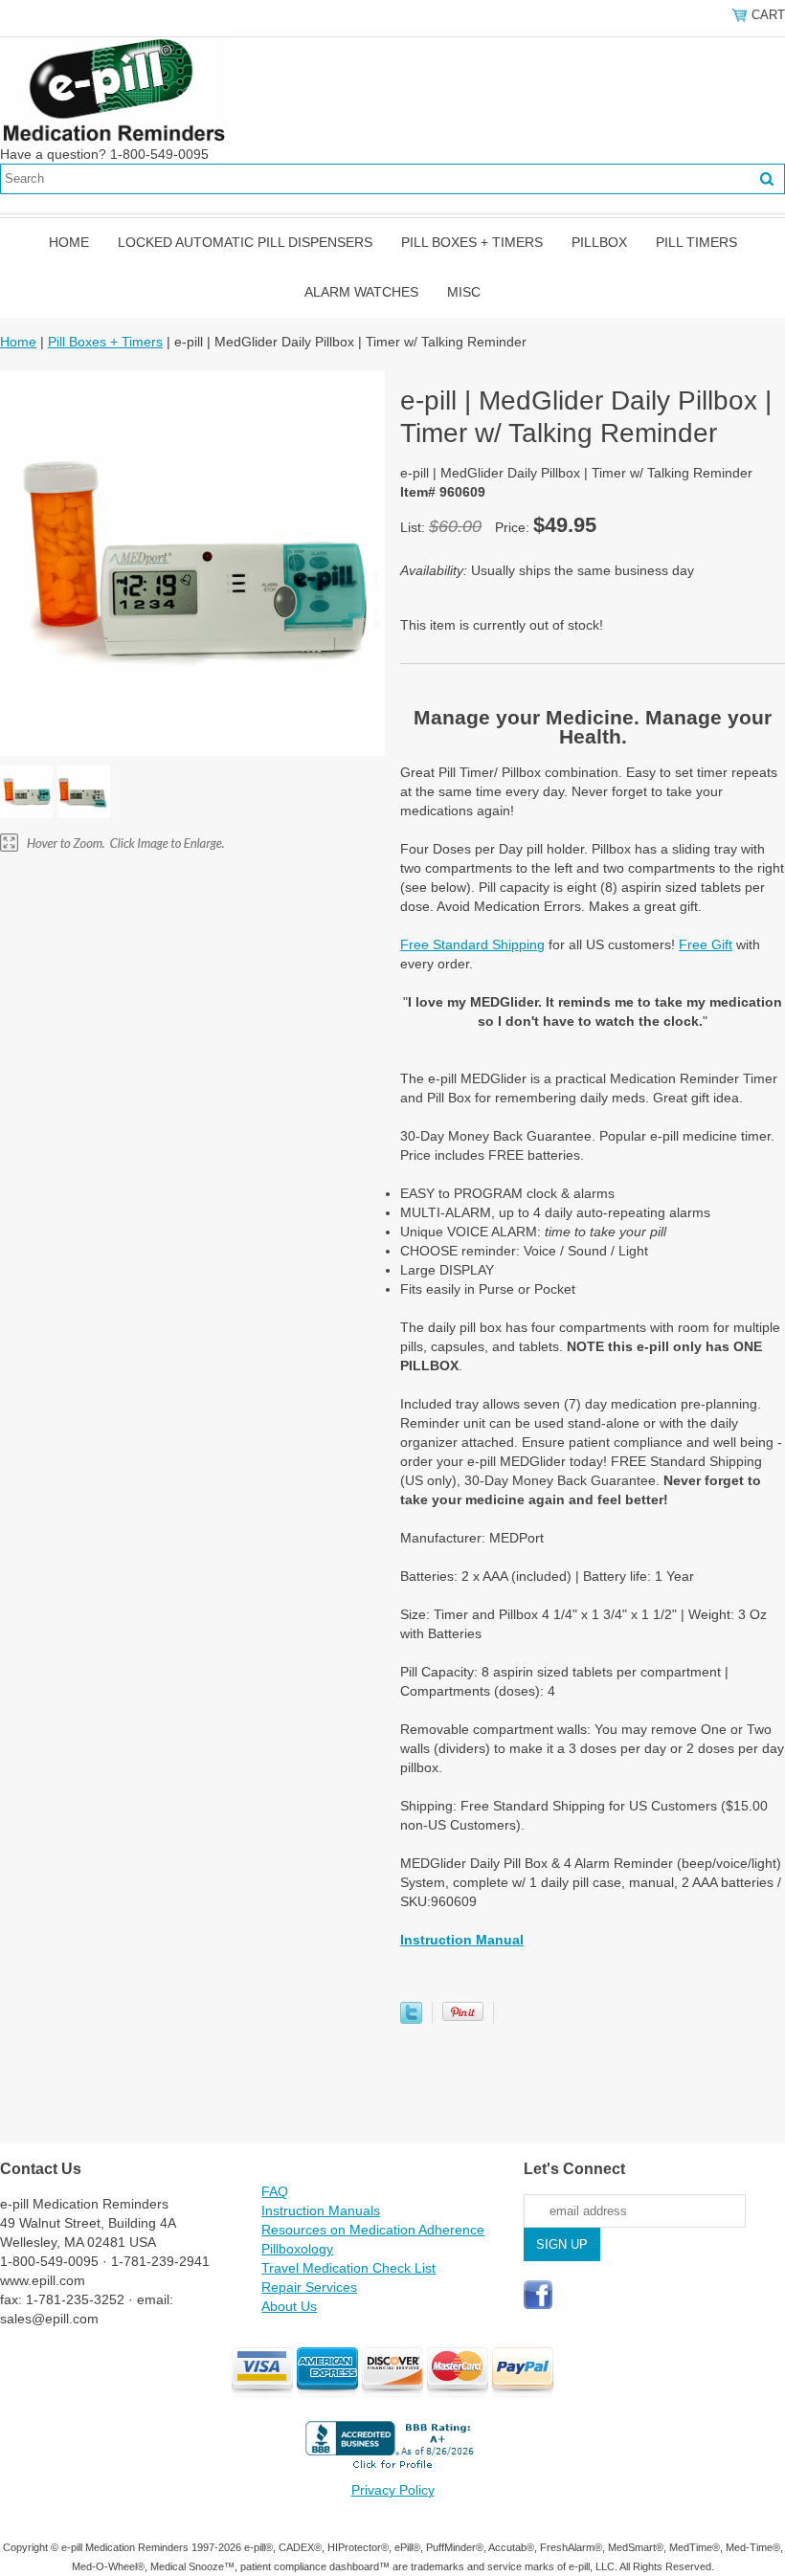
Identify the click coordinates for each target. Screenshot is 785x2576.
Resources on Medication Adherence (373, 2230)
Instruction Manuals (321, 2210)
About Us (289, 2306)
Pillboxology (297, 2249)
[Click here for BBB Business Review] (392, 2471)
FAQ (275, 2191)
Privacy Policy (393, 2490)
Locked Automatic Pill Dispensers (245, 242)
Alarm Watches (361, 292)
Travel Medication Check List (348, 2268)
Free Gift (706, 944)
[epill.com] (113, 90)
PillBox (599, 242)
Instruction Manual (462, 1940)
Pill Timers (696, 242)
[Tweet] (411, 2019)
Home (69, 242)
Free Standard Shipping (472, 944)
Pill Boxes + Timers (472, 242)
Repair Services (309, 2287)
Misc (464, 292)
